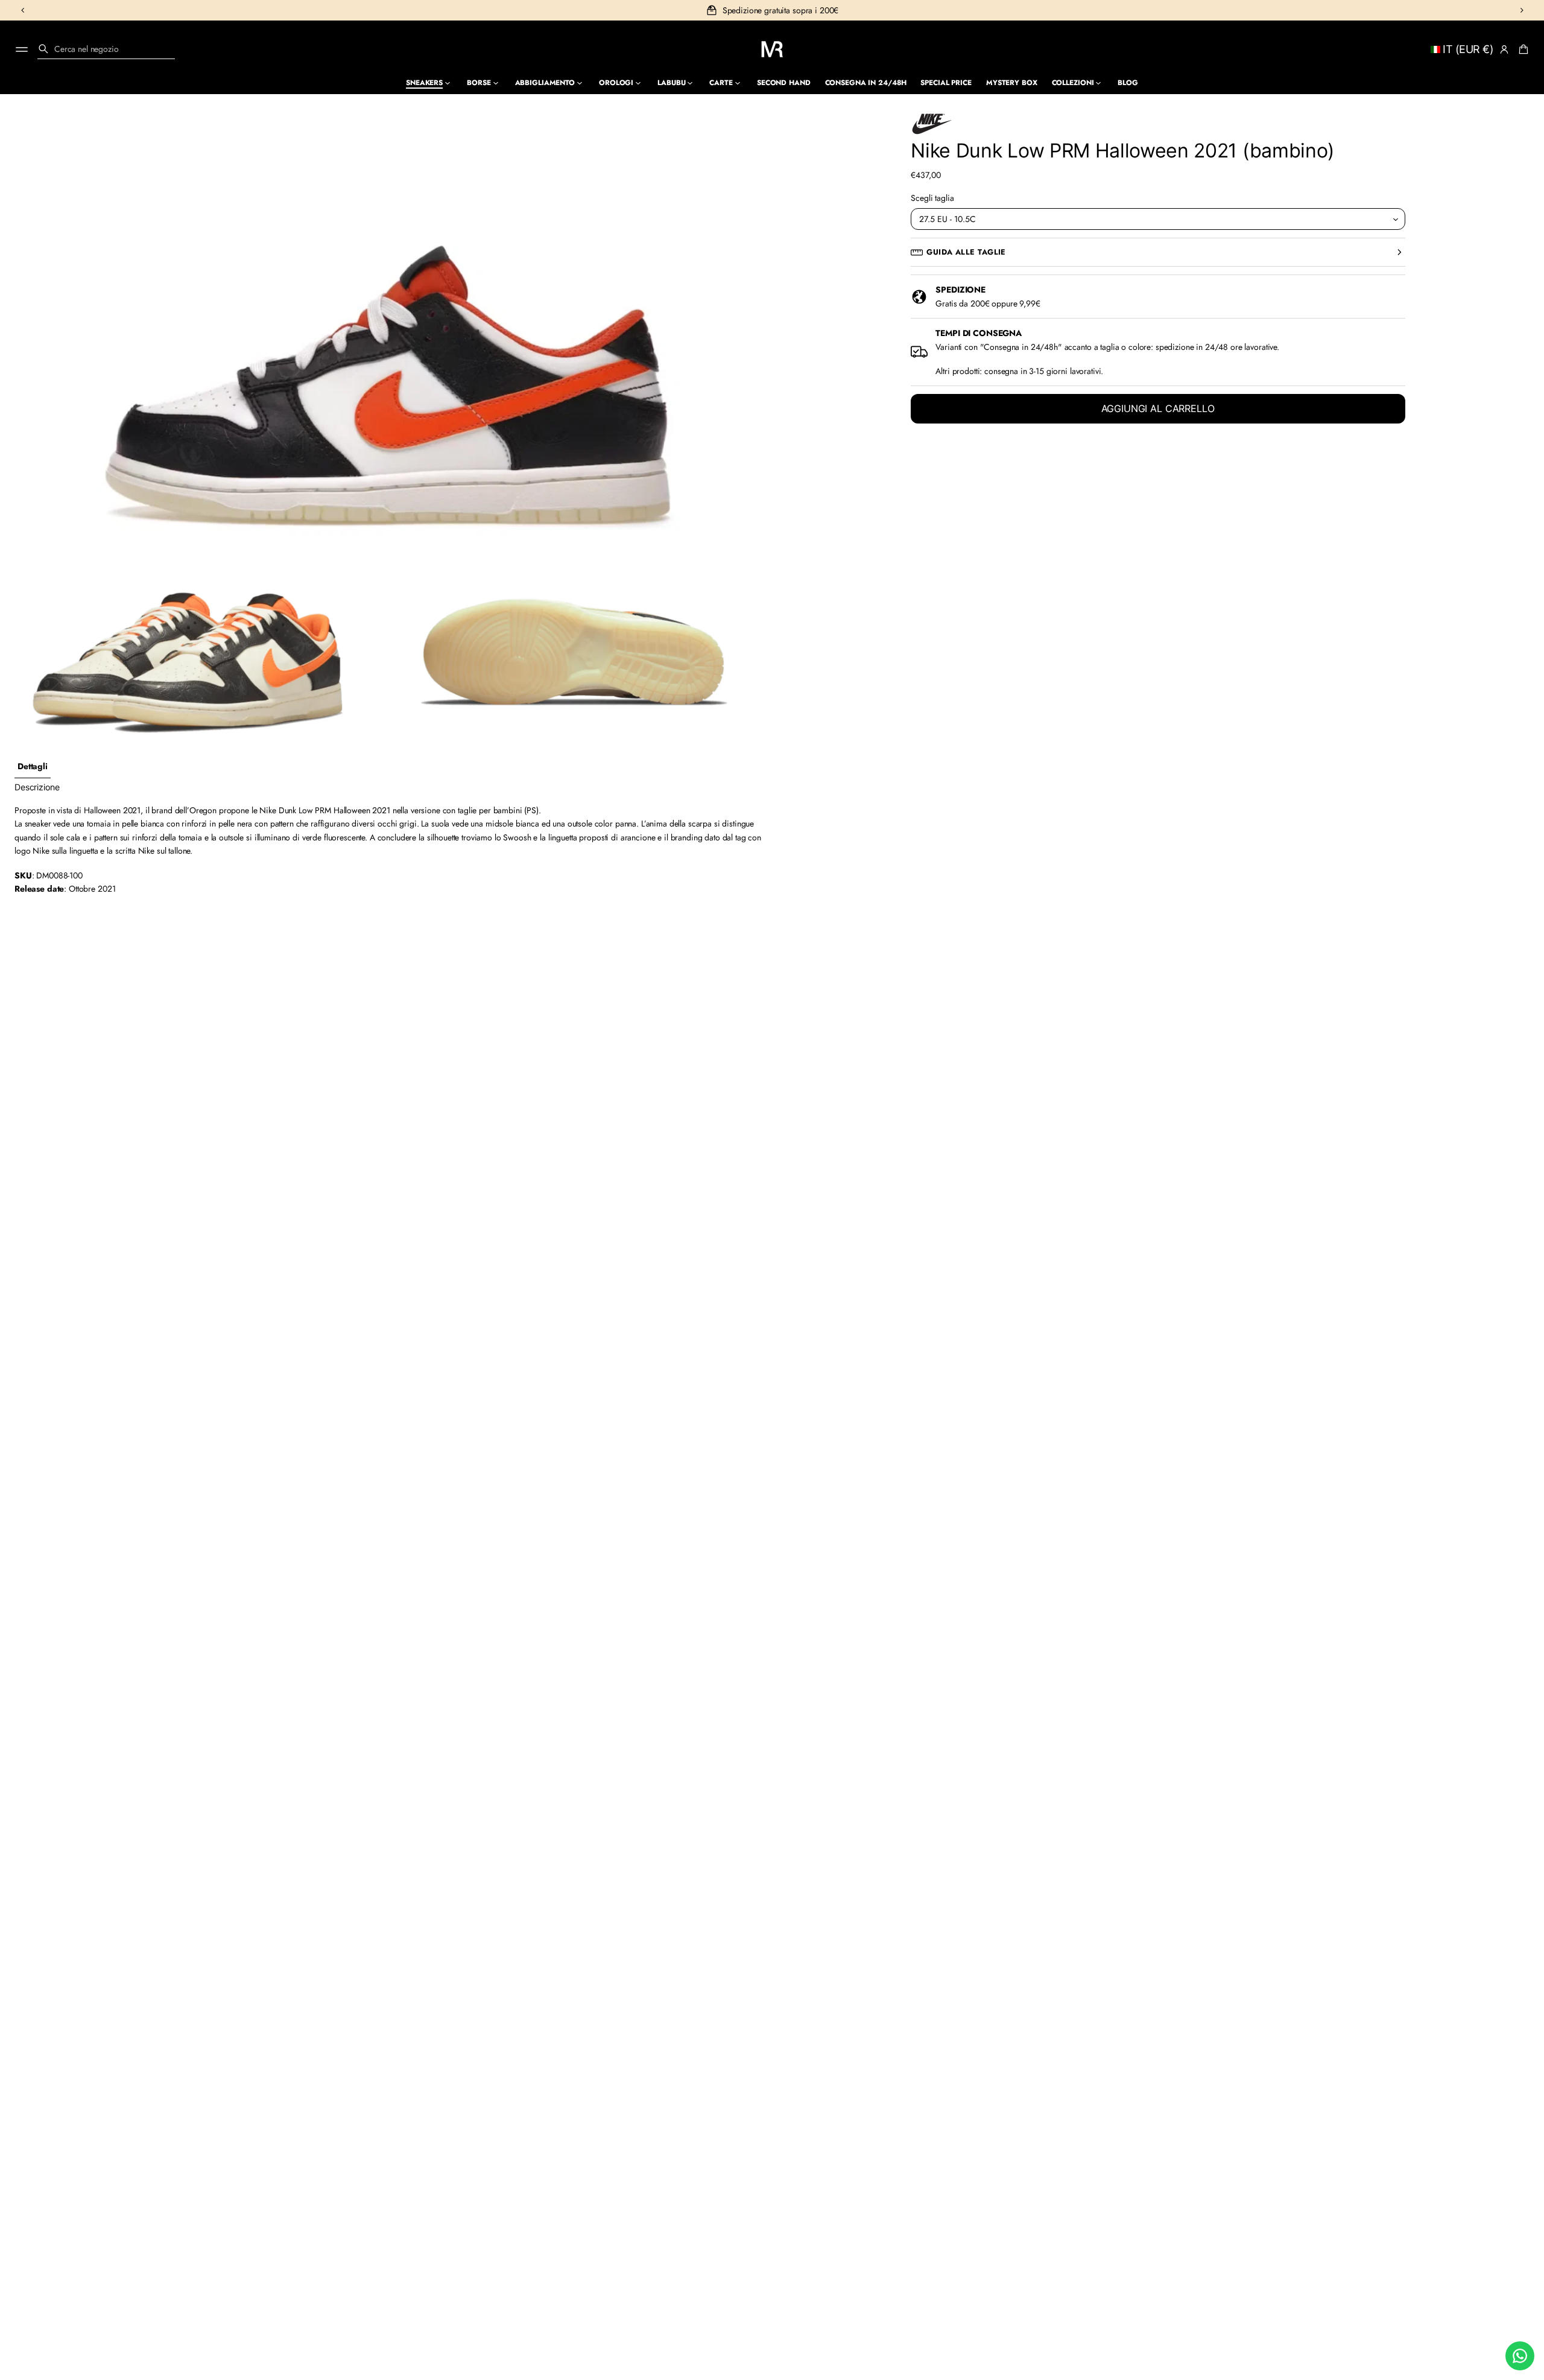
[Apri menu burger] (22, 49)
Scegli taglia (932, 198)
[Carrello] (1522, 49)
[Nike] (932, 124)
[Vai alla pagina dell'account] (1504, 49)
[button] (106, 49)
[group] (33, 766)
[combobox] (106, 49)
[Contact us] (1520, 2356)
